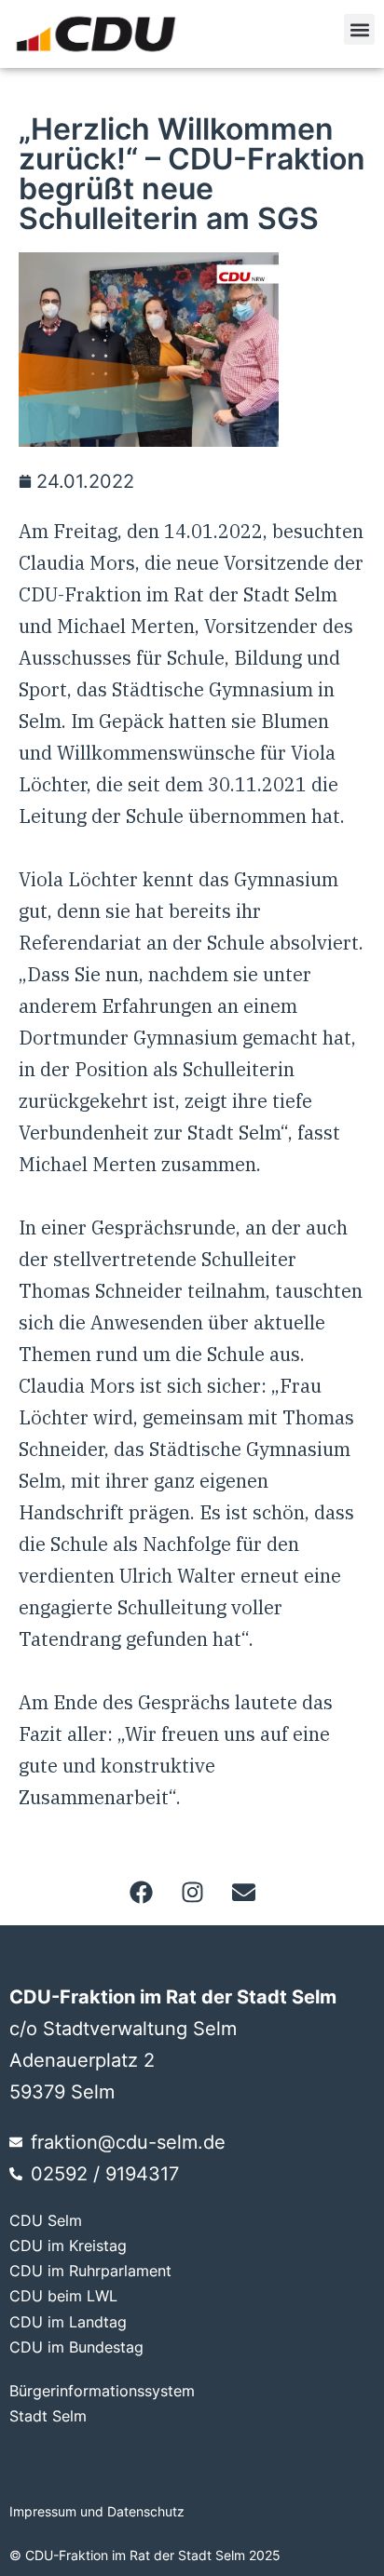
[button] (359, 29)
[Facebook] (141, 1893)
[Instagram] (192, 1893)
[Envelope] (243, 1893)
